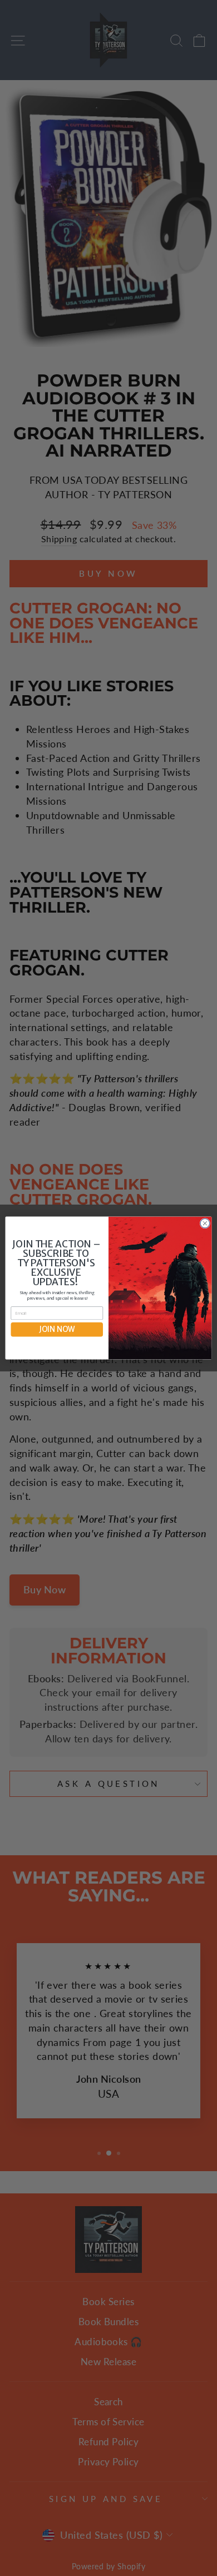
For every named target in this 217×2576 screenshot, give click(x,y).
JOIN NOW (57, 1329)
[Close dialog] (205, 1223)
